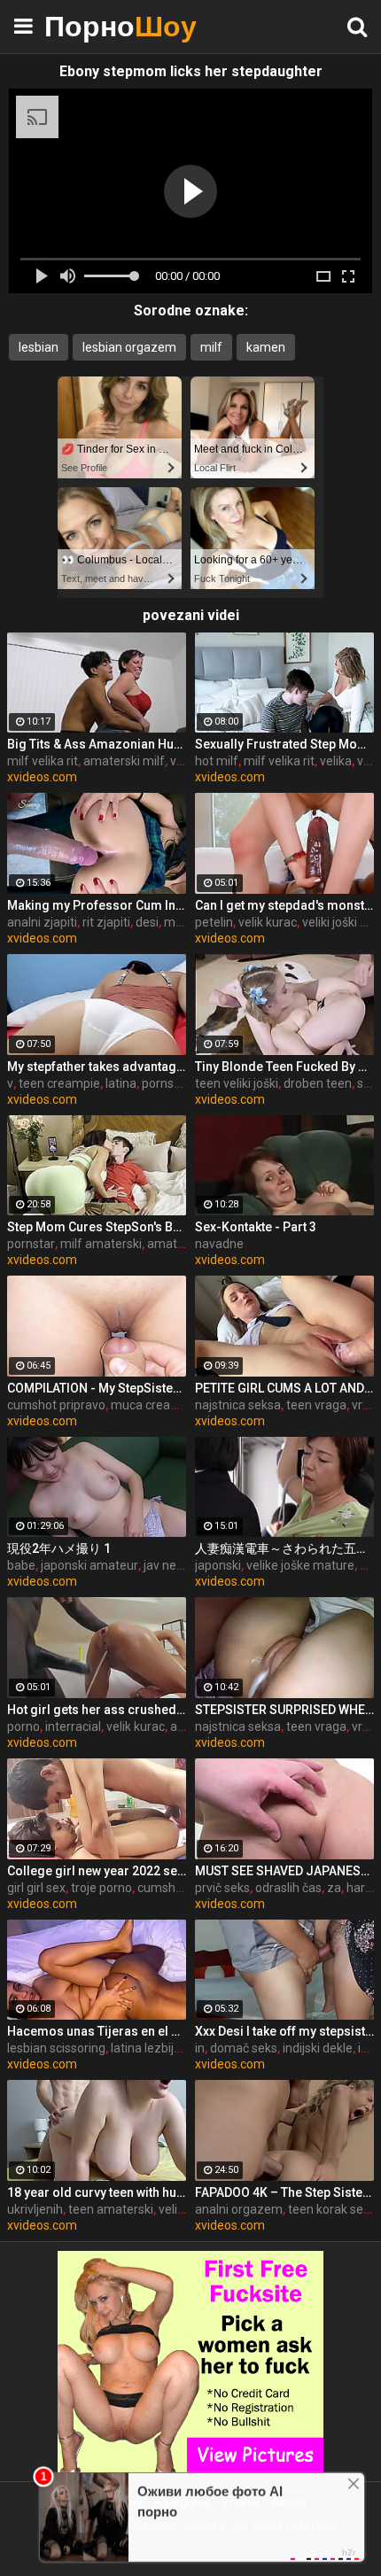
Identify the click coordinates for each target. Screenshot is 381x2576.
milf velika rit (43, 761)
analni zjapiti (42, 922)
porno (23, 1726)
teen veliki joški (237, 1083)
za (334, 1888)
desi (147, 922)
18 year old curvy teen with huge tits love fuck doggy (97, 2192)
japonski (218, 1565)
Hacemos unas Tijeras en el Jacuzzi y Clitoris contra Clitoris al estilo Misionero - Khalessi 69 (97, 2031)
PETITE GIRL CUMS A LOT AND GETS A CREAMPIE (284, 1388)
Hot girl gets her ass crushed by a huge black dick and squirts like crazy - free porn (97, 1710)
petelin (214, 922)
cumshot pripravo (56, 1405)
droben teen (318, 1083)
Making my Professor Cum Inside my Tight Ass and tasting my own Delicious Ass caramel (97, 905)
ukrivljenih (35, 2209)
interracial (73, 1726)
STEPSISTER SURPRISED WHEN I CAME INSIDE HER (284, 1710)
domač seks (244, 2048)
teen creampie (59, 1083)
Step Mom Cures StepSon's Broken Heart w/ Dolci (97, 1227)
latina (121, 1083)
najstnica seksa (238, 1405)
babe (21, 1565)
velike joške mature (300, 1565)
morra (181, 922)
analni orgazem (239, 2209)
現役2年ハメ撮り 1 (59, 1548)
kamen (266, 347)
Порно (89, 26)
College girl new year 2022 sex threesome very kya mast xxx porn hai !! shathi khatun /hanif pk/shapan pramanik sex (97, 1871)
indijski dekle (318, 2048)
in (200, 2048)
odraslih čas (288, 1888)
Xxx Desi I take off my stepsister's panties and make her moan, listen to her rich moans (284, 2031)
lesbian (39, 347)
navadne (219, 1244)
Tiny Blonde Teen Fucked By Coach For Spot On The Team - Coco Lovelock (284, 1067)
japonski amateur (89, 1565)
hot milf (217, 761)
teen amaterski (111, 2209)
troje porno (101, 1888)
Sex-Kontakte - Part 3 (256, 1227)
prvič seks (222, 1888)
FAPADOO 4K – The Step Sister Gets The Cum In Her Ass (284, 2192)
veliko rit (182, 2209)
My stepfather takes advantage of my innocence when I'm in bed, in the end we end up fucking (97, 1067)
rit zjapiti (106, 922)
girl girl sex (36, 1888)
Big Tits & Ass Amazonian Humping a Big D (97, 744)
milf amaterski (101, 1244)
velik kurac (268, 922)
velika (336, 761)
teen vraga (316, 1405)
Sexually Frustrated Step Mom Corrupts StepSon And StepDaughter (284, 744)
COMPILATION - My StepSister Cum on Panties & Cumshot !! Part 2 (97, 1388)
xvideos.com (42, 777)
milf (211, 347)
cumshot (162, 1888)
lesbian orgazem (129, 347)
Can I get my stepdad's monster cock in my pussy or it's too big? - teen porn (284, 905)
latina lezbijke (149, 2048)
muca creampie (155, 1405)
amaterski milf (124, 761)
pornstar (31, 1244)
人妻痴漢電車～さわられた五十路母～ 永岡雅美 (284, 1548)
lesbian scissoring (56, 2048)
